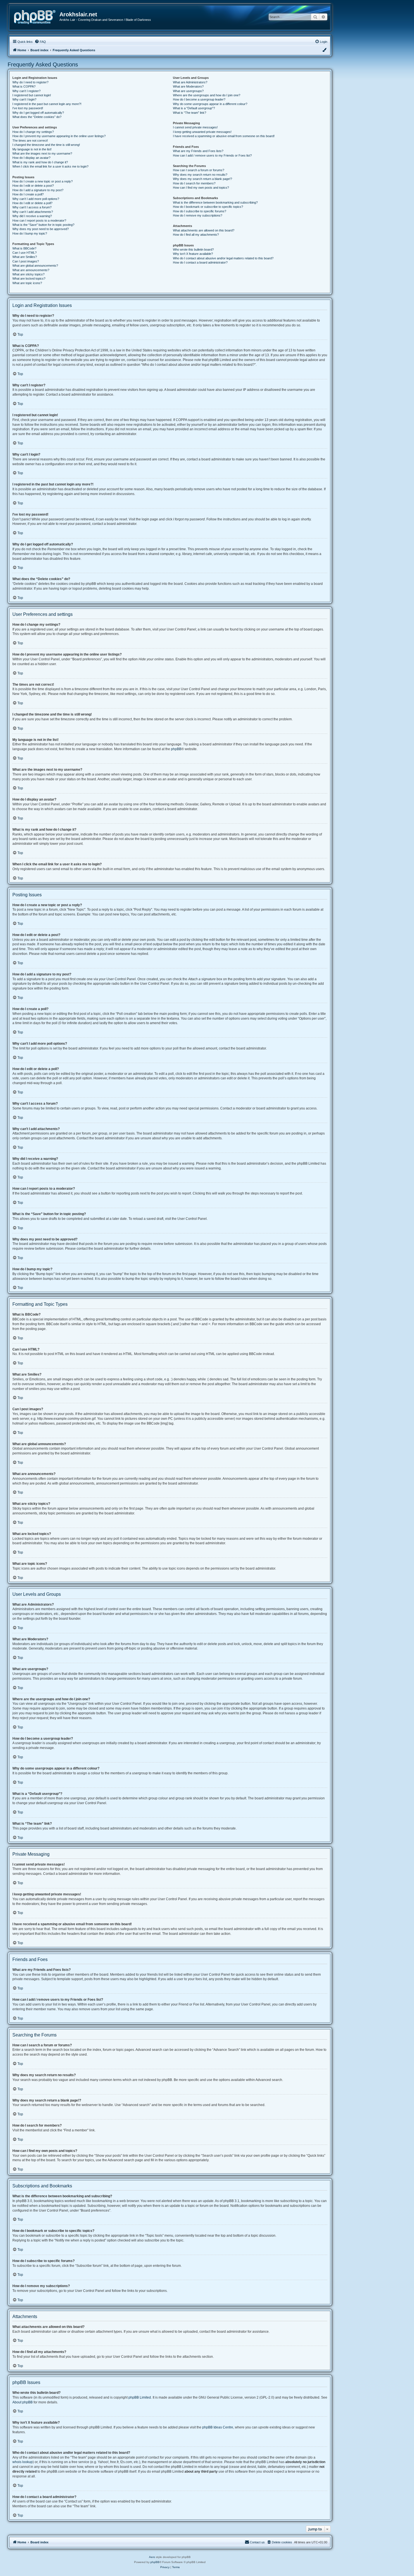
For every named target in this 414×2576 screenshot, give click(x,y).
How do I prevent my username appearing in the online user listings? (59, 136)
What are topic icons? (27, 283)
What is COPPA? (24, 86)
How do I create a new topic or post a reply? (43, 181)
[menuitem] (40, 42)
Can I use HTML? (25, 253)
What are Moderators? (188, 86)
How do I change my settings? (33, 132)
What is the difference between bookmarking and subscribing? (215, 202)
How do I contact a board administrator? (200, 262)
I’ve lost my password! (28, 108)
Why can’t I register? (26, 91)
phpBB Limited (140, 2397)
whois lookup (23, 2462)
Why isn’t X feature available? (193, 254)
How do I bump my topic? (30, 233)
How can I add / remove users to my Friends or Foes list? (212, 155)
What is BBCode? (24, 248)
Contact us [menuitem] (257, 2542)
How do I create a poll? (28, 194)
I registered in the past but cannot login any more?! (47, 104)
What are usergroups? (188, 91)
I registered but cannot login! (32, 95)
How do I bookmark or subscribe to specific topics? (208, 207)
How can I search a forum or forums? (199, 170)
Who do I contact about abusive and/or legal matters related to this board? (223, 258)
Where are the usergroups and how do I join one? (207, 95)
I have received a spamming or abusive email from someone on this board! (224, 136)
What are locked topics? (29, 278)
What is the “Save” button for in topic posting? (43, 225)
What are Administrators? (190, 82)
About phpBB (23, 2402)
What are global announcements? (35, 266)
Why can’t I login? (24, 99)
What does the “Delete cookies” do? (37, 117)
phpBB (176, 749)
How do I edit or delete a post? (33, 186)
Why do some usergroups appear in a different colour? (210, 104)
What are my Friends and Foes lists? (198, 151)
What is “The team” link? (190, 113)
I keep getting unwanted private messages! (202, 132)
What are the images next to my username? (42, 153)
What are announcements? (31, 270)
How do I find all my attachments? (196, 235)
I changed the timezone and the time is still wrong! (46, 145)
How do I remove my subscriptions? (198, 215)
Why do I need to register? (30, 82)
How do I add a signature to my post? (38, 190)
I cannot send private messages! (195, 127)
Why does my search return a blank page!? (202, 179)
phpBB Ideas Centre (218, 2427)
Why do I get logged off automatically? (38, 113)
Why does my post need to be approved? (41, 229)
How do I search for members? (194, 183)
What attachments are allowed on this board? (204, 230)
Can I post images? (26, 261)
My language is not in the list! (32, 149)
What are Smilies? (25, 257)
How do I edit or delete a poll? (32, 203)
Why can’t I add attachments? (33, 212)
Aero (152, 2557)
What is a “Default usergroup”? (194, 108)
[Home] (37, 16)
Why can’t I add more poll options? (36, 199)
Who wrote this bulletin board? (193, 249)
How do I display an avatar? (31, 158)
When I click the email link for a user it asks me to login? (50, 166)
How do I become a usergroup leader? (199, 99)
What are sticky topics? (28, 274)
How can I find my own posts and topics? (201, 188)
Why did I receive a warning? (32, 216)
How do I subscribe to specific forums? (200, 211)
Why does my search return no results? (200, 175)
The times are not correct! (30, 141)
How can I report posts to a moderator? (39, 220)
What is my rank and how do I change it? (40, 162)
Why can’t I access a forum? (32, 207)
